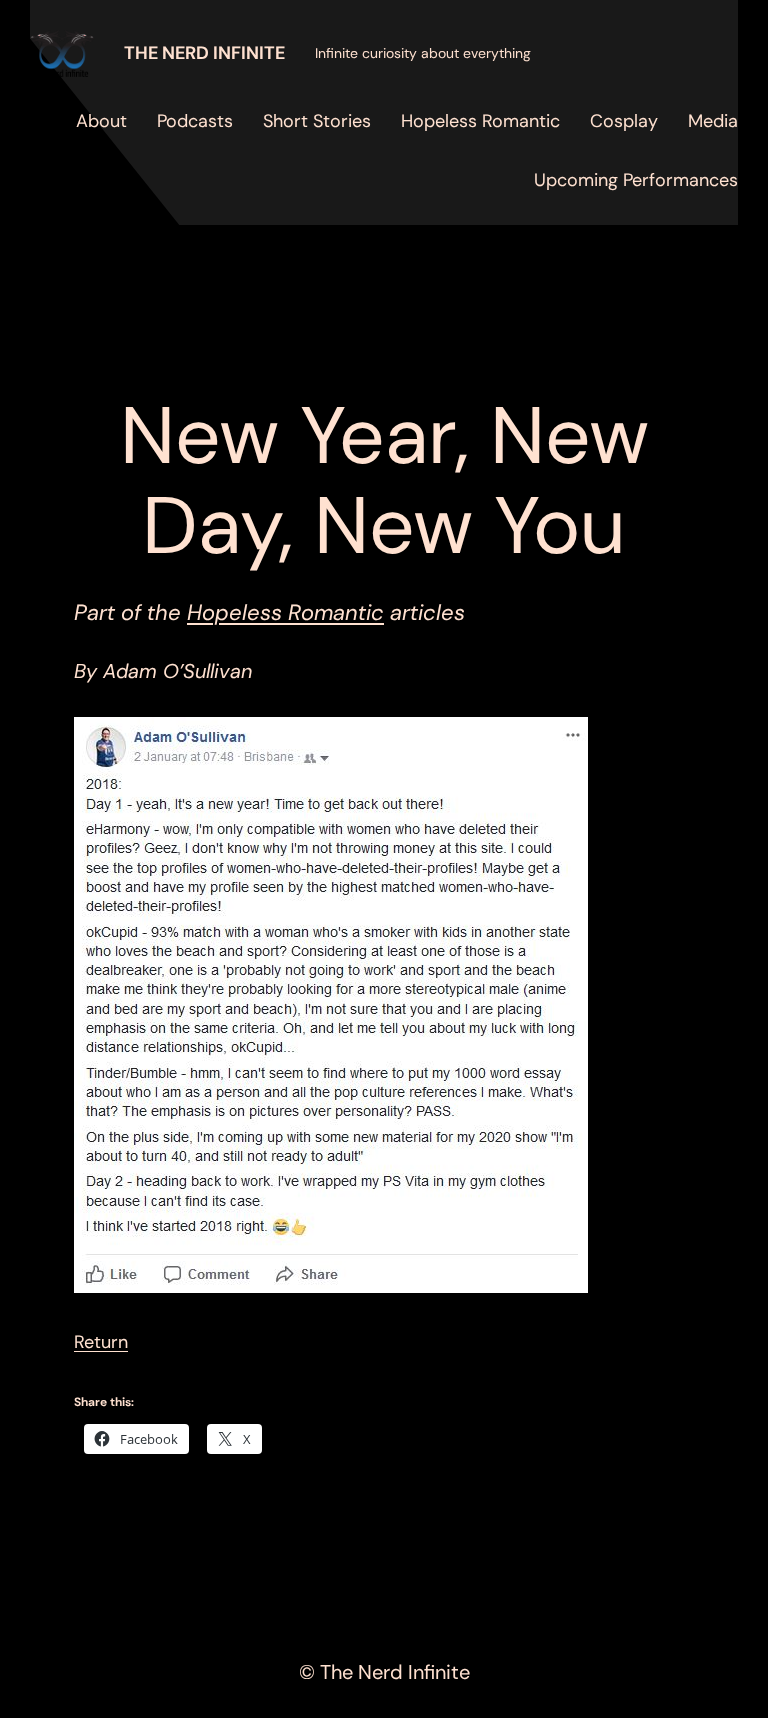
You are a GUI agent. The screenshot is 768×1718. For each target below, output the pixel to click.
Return (101, 1342)
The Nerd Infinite (204, 53)
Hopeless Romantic (285, 612)
